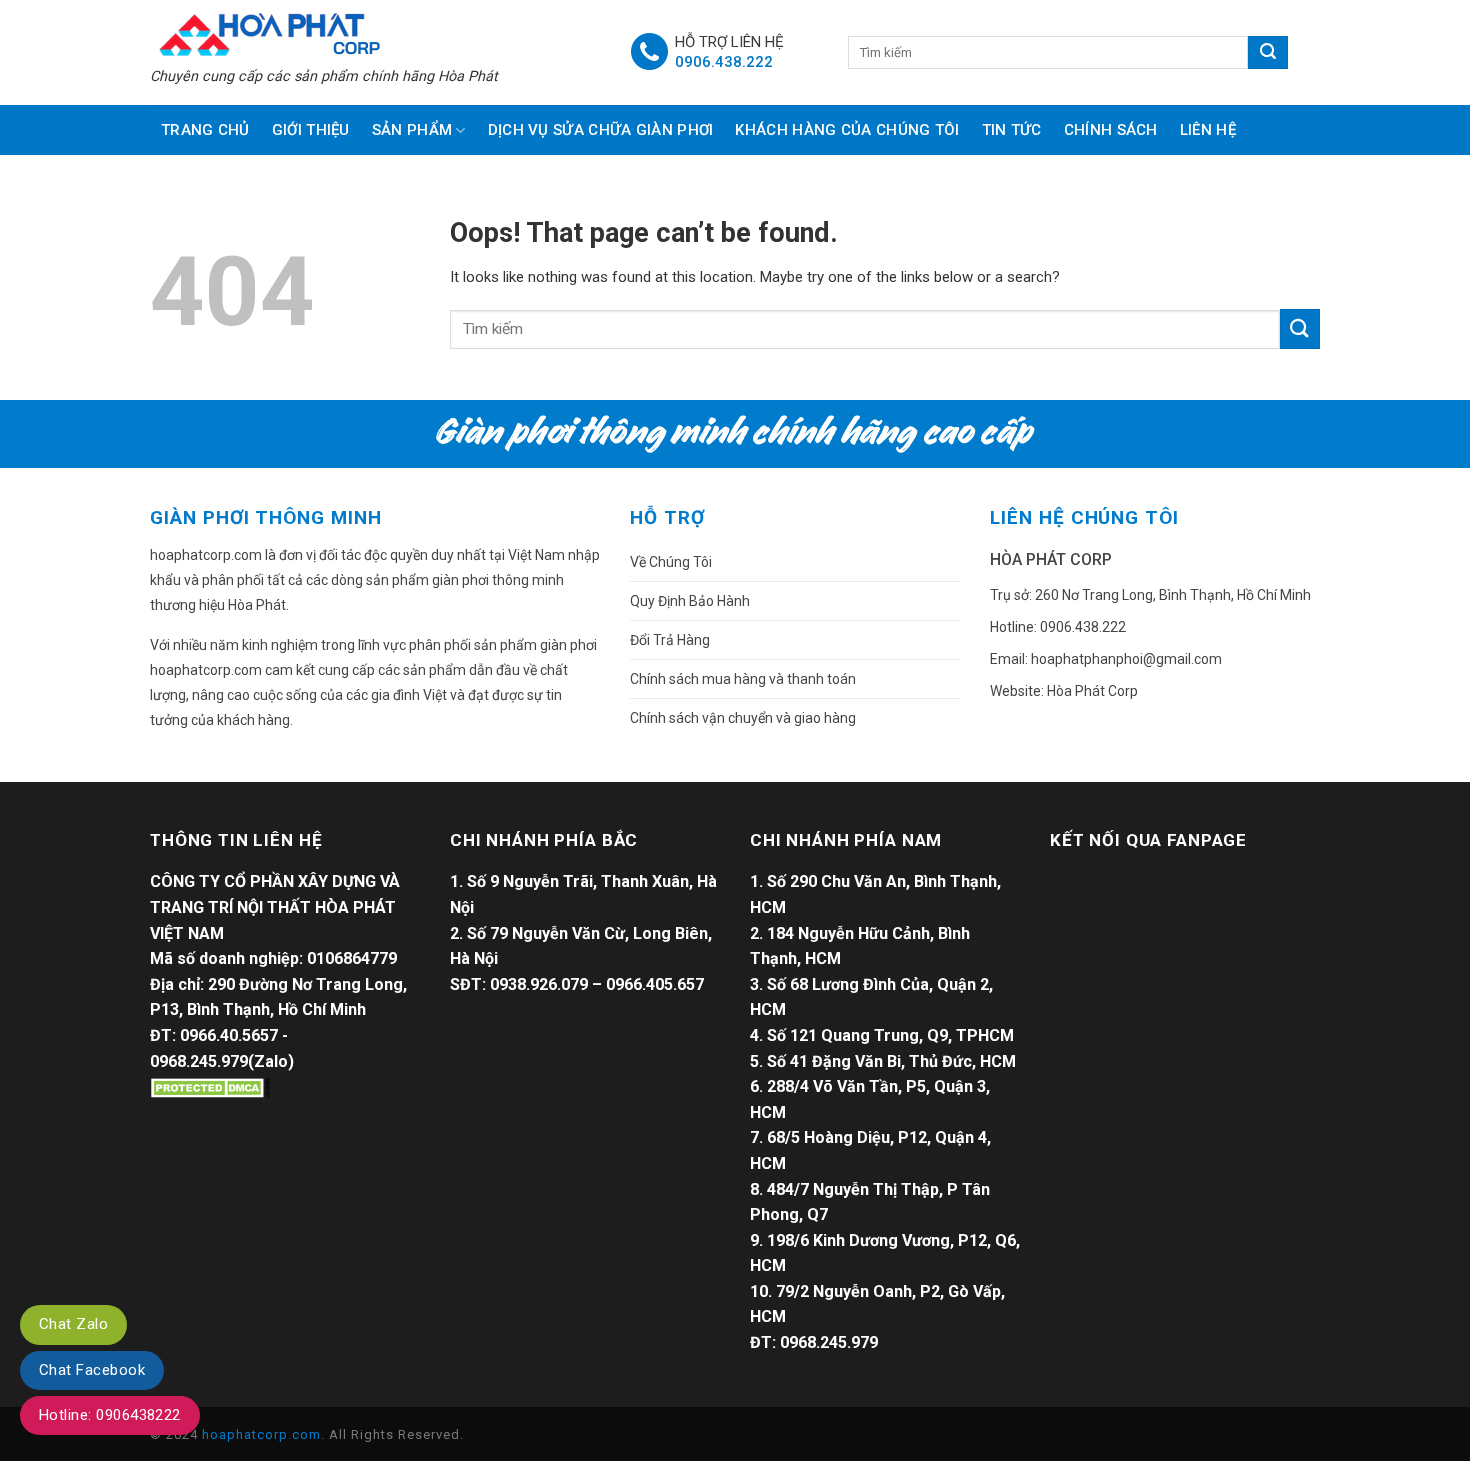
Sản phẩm (412, 130)
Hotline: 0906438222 (110, 1415)
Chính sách (1111, 130)
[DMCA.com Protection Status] (210, 1086)
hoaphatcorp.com (261, 1434)
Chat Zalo (73, 1324)
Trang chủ (205, 130)
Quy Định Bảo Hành (690, 601)
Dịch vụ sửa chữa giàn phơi (601, 130)
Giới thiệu (311, 130)
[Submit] (1300, 328)
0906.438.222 (724, 62)
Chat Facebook (92, 1370)
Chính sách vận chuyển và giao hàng (743, 718)
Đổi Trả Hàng (670, 640)
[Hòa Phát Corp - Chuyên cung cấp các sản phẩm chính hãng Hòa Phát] (375, 33)
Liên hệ (1208, 130)
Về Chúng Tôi (671, 562)
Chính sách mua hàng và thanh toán (743, 679)
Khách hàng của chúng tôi (847, 130)
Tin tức (1012, 130)
